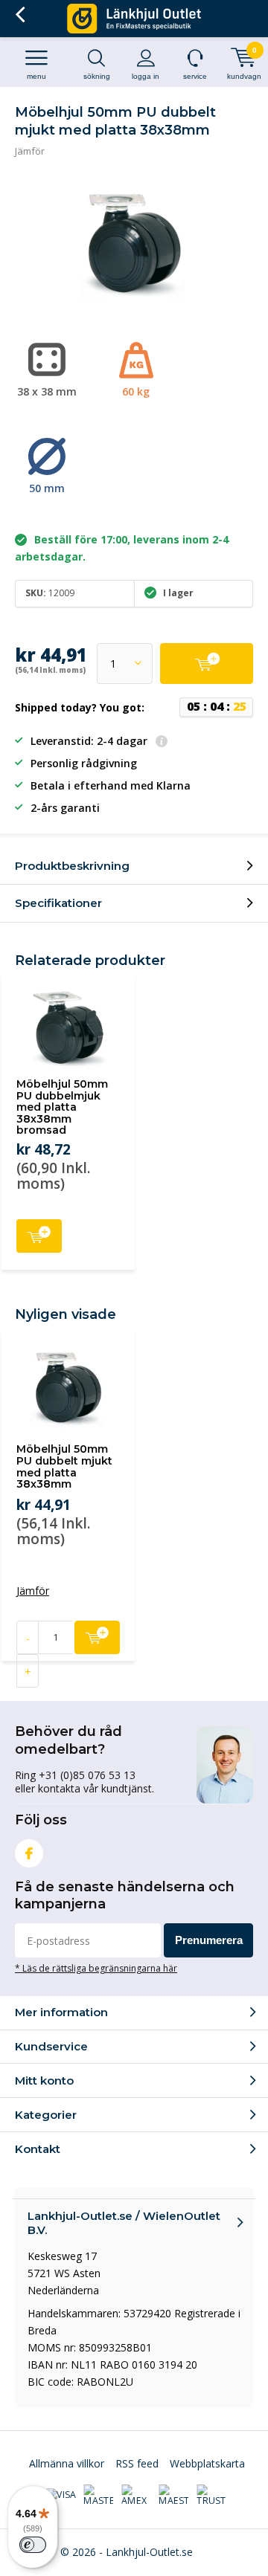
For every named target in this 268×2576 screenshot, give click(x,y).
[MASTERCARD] (98, 2496)
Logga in (146, 76)
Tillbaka (20, 15)
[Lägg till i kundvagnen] (207, 664)
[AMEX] (136, 2496)
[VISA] (61, 2496)
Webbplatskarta (207, 2463)
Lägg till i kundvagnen (39, 1236)
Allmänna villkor (67, 2463)
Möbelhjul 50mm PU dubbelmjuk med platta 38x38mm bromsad (62, 1107)
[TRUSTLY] (211, 2496)
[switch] (33, 2545)
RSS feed (137, 2463)
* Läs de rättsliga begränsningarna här (96, 1968)
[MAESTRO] (173, 2496)
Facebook (29, 1853)
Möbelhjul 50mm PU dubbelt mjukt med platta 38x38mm (64, 1466)
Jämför (30, 151)
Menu (36, 76)
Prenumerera (209, 1940)
